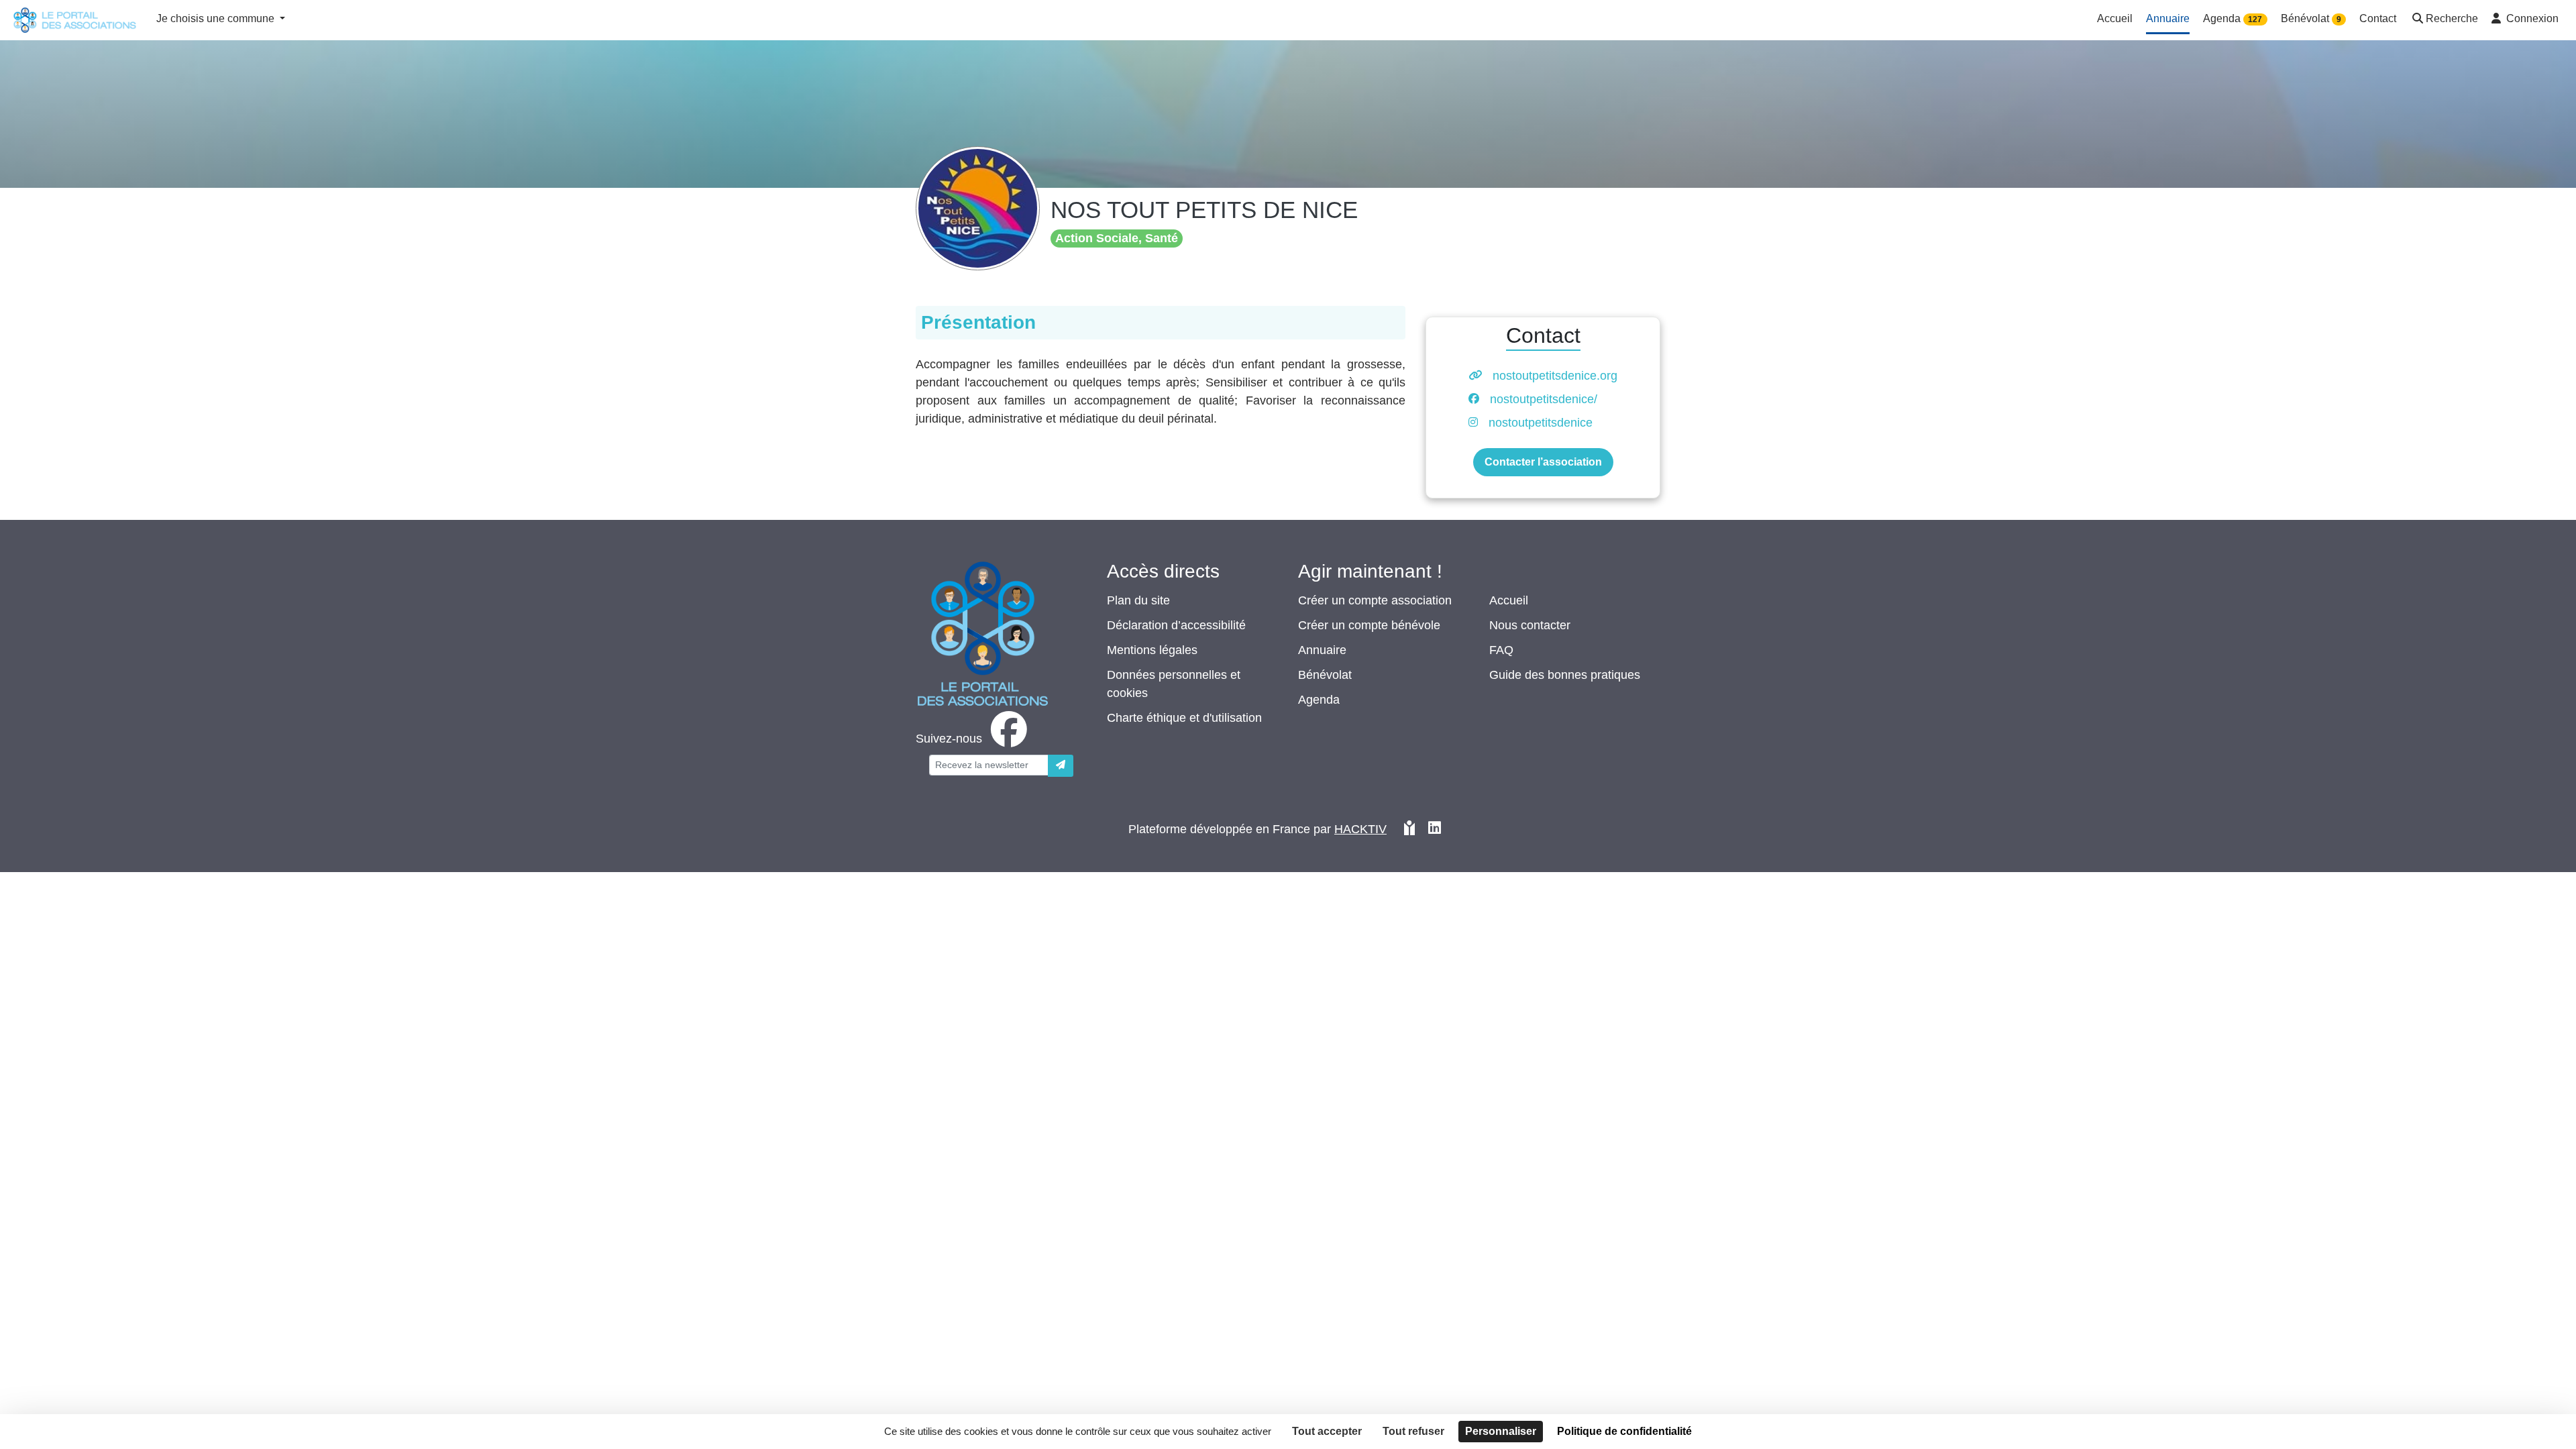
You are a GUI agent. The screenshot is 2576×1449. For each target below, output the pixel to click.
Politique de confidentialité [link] (1624, 1431)
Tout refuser (1413, 1431)
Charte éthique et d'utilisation (1184, 718)
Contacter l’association (1543, 462)
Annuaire (1322, 650)
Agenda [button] (2233, 18)
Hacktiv (1360, 829)
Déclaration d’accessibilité (1176, 625)
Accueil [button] (2115, 18)
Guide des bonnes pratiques (1565, 675)
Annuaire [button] (2168, 18)
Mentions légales (1152, 650)
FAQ (1501, 650)
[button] (2444, 20)
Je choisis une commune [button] (217, 18)
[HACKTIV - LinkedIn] (1435, 829)
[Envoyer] (1061, 766)
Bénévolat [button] (2311, 18)
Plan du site (1138, 600)
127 (2255, 19)
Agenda (1319, 700)
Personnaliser (1501, 1431)
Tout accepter (1327, 1431)
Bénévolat (1325, 675)
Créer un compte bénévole (1369, 625)
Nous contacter (1530, 625)
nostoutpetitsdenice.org (1555, 376)
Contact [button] (2378, 18)
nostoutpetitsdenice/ (1544, 399)
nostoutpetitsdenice (1541, 423)
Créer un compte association (1375, 600)
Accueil (1509, 600)
